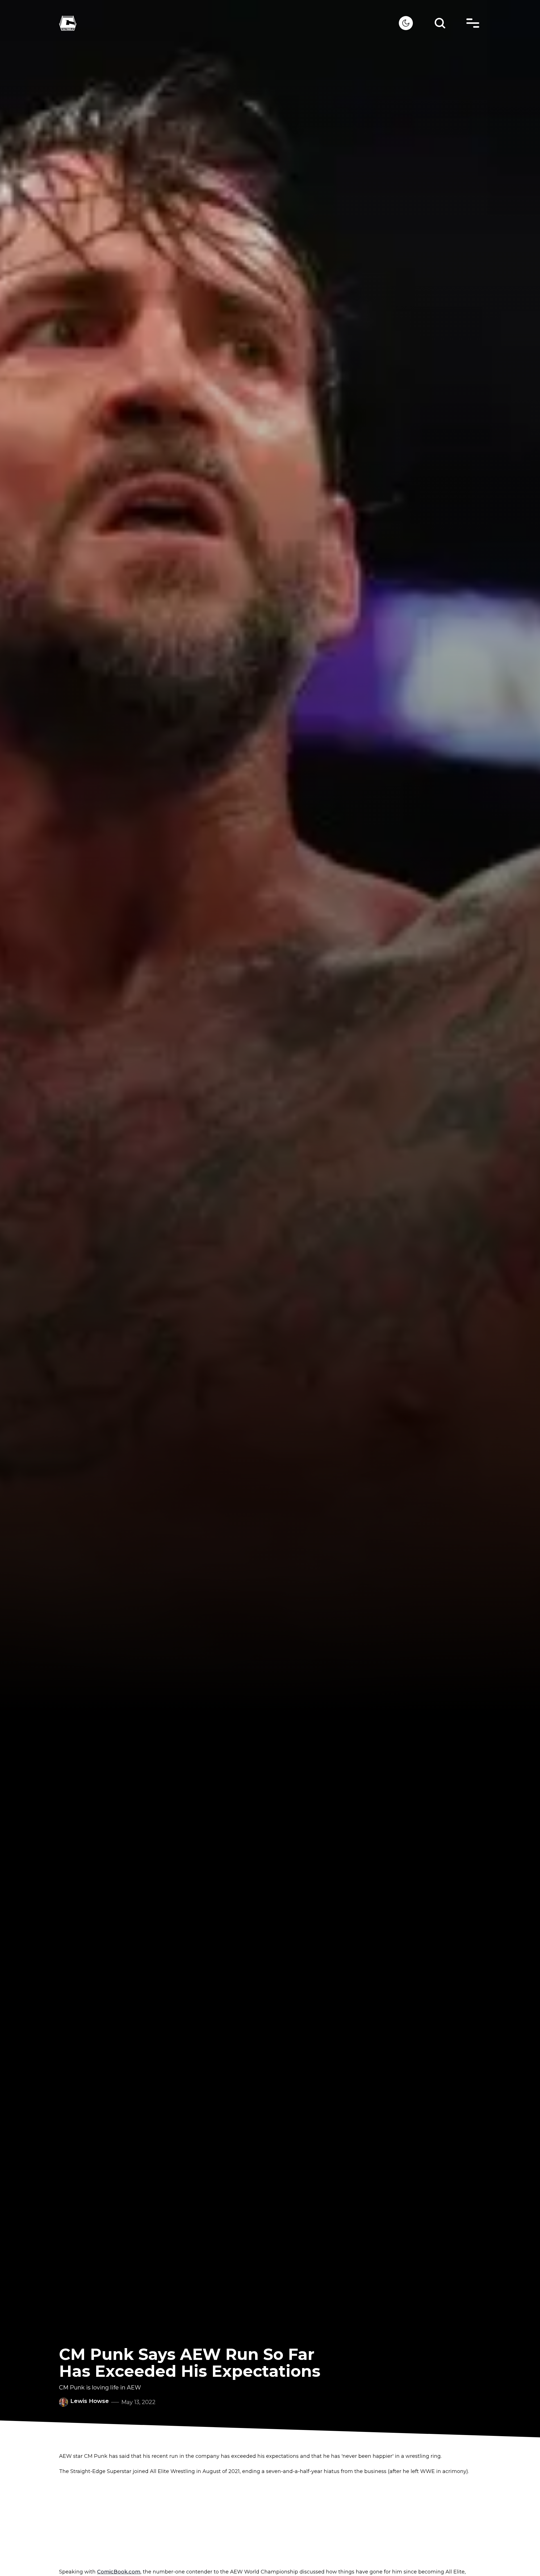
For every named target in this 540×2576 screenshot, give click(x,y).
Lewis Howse (90, 2401)
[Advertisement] (270, 2522)
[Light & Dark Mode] (406, 23)
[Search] (440, 23)
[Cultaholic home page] (229, 23)
